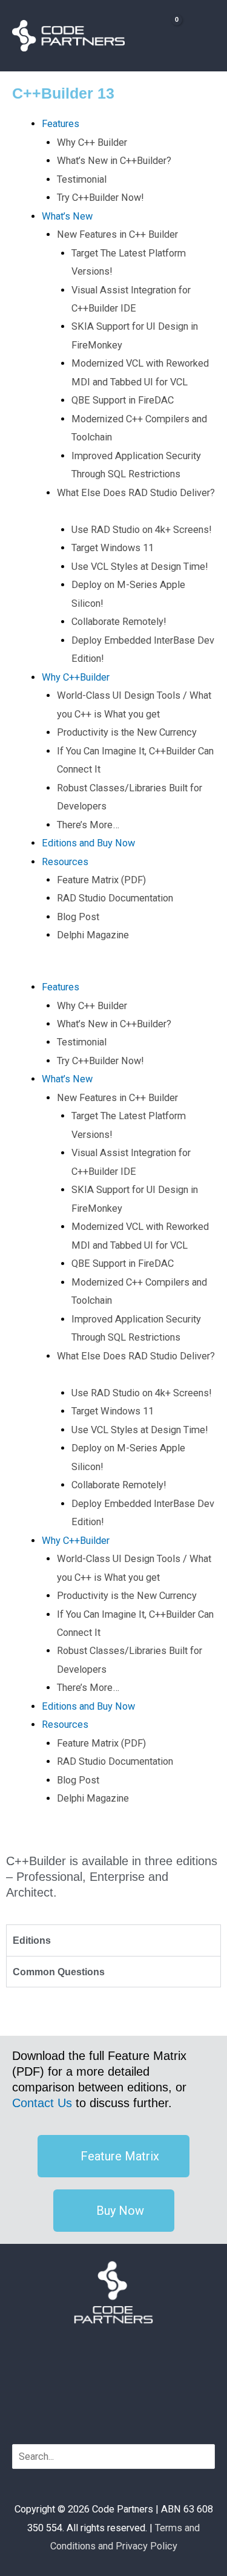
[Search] (207, 2457)
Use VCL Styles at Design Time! (140, 567)
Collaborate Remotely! (119, 622)
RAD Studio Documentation (115, 898)
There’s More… (88, 825)
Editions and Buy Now (88, 843)
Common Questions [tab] (59, 1972)
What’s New (67, 216)
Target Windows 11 (113, 548)
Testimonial (82, 179)
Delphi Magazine (93, 935)
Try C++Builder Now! (100, 198)
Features (61, 124)
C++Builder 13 (63, 93)
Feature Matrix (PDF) (101, 880)
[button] (113, 969)
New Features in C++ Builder (117, 234)
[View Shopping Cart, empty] (165, 35)
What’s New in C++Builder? (114, 161)
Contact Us (42, 2103)
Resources (65, 862)
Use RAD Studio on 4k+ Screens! (142, 530)
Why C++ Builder (92, 142)
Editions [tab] (32, 1940)
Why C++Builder (76, 677)
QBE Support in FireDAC (123, 400)
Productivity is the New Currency (127, 732)
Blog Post (78, 917)
